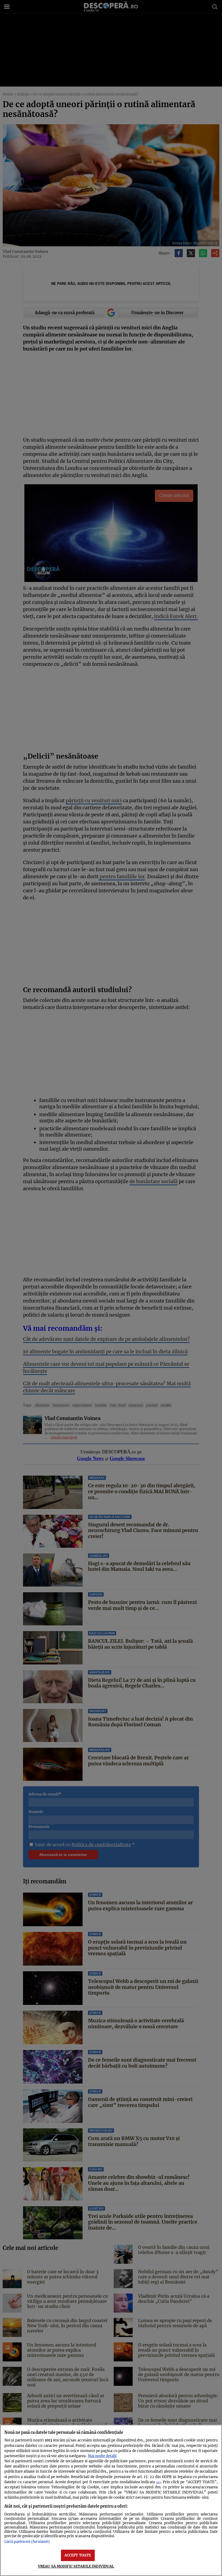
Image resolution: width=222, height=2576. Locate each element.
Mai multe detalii (102, 2456)
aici (159, 2482)
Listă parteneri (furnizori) (27, 2542)
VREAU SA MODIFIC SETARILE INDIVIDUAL (76, 2566)
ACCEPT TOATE (78, 2555)
